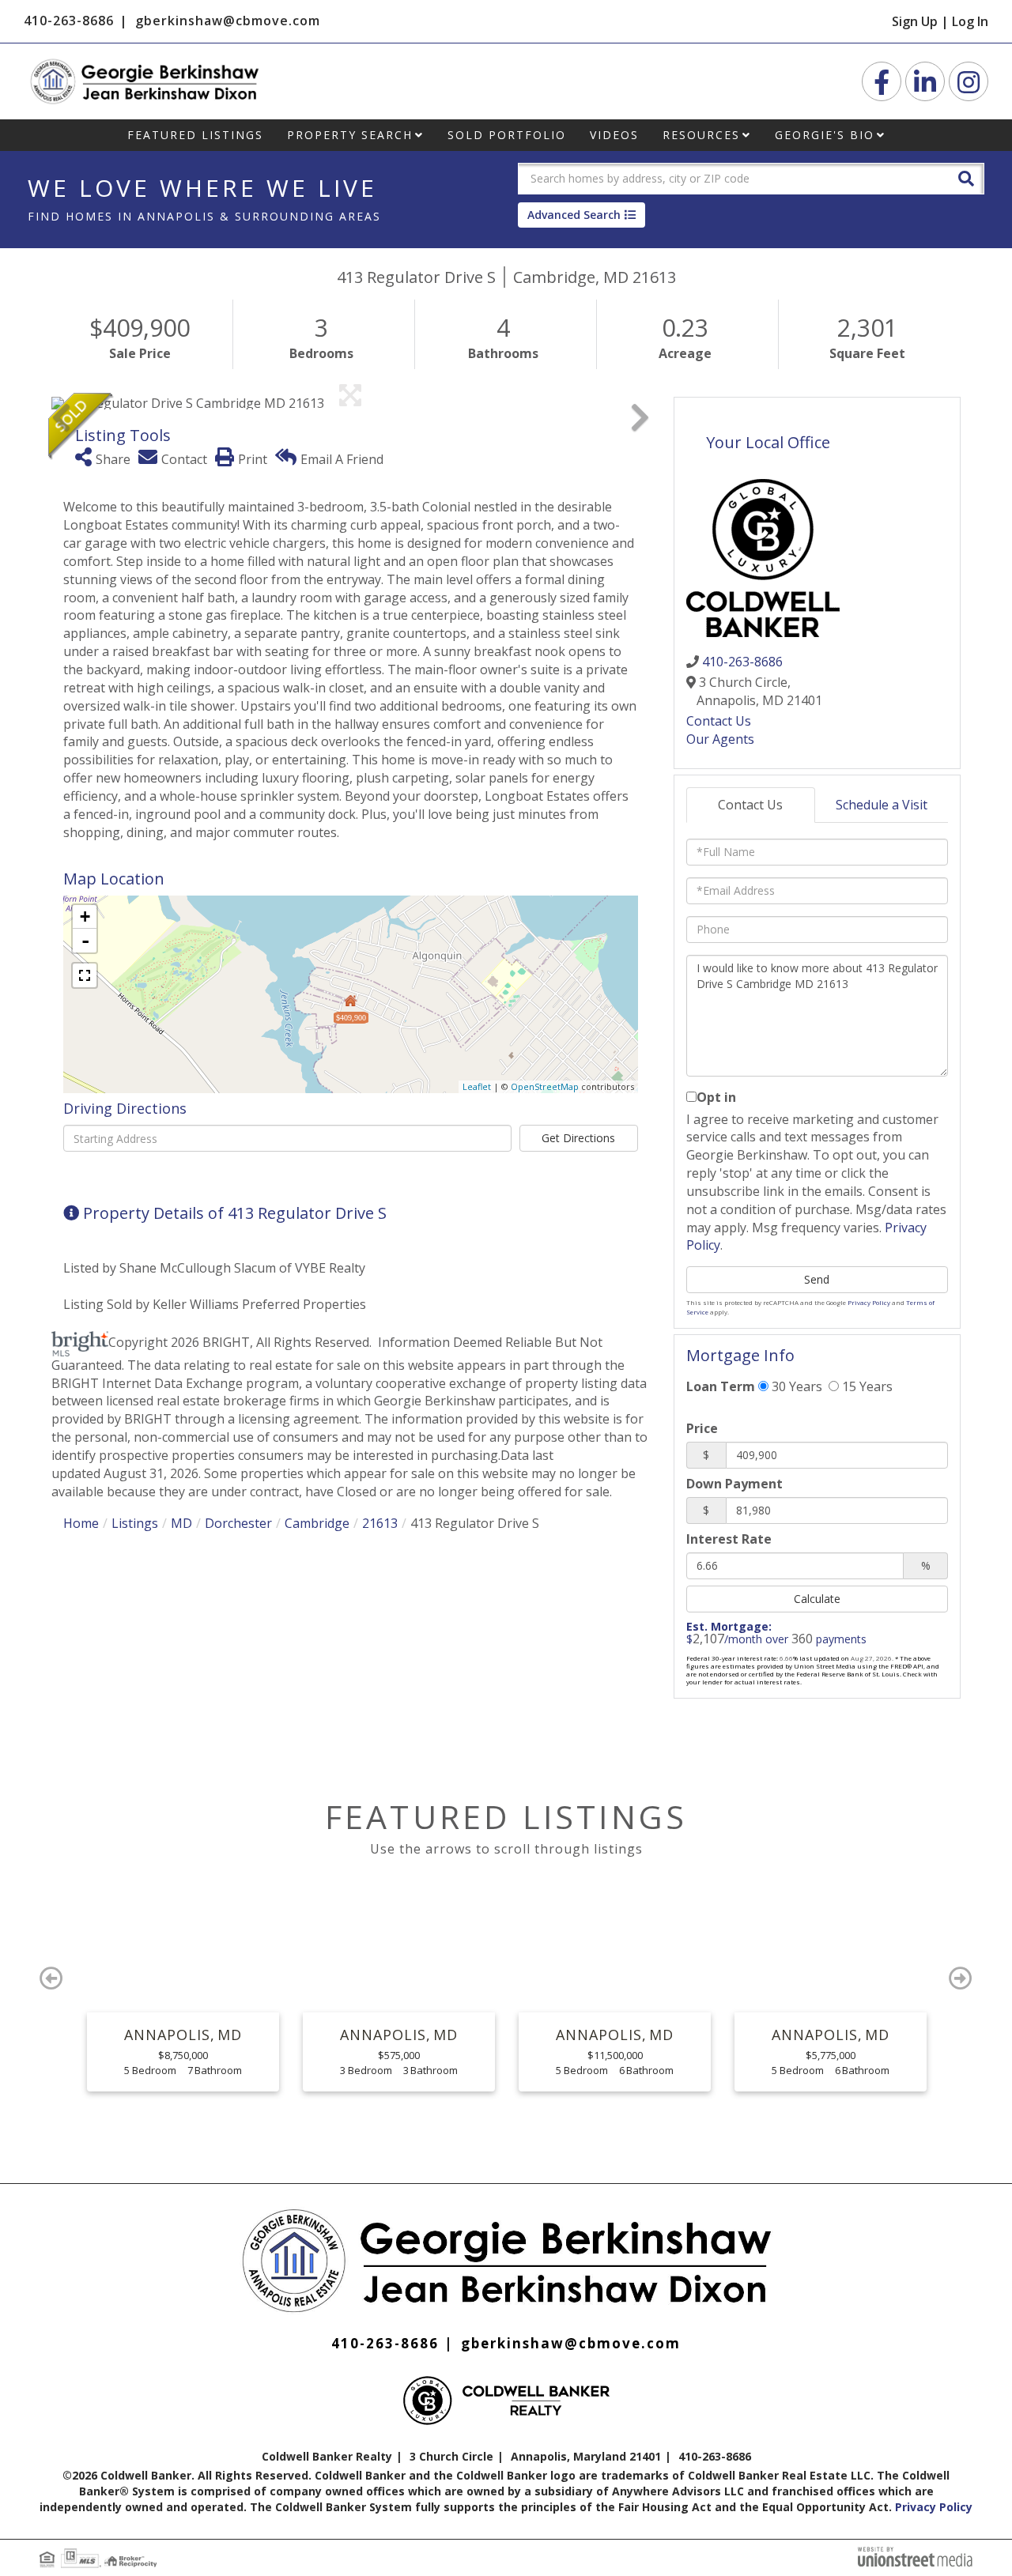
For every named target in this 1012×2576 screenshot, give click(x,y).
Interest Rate (729, 1539)
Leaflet (477, 1086)
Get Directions (578, 1138)
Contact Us (719, 721)
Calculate (817, 1599)
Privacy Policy (869, 1302)
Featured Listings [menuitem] (195, 135)
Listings (135, 1523)
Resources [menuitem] (701, 135)
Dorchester (238, 1523)
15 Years (866, 1386)
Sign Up (915, 21)
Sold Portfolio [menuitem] (507, 135)
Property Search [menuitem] (350, 135)
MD (181, 1523)
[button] (966, 177)
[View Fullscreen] (85, 975)
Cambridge (317, 1523)
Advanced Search (574, 215)
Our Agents (720, 739)
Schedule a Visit (882, 805)
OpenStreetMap (545, 1086)
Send (817, 1279)
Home (81, 1523)
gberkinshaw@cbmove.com (228, 21)
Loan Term (721, 1386)
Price (702, 1428)
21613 (380, 1523)
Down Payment (734, 1484)
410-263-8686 (69, 21)
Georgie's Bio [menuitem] (825, 135)
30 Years (795, 1386)
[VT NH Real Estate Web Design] (915, 2555)
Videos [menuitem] (614, 135)
